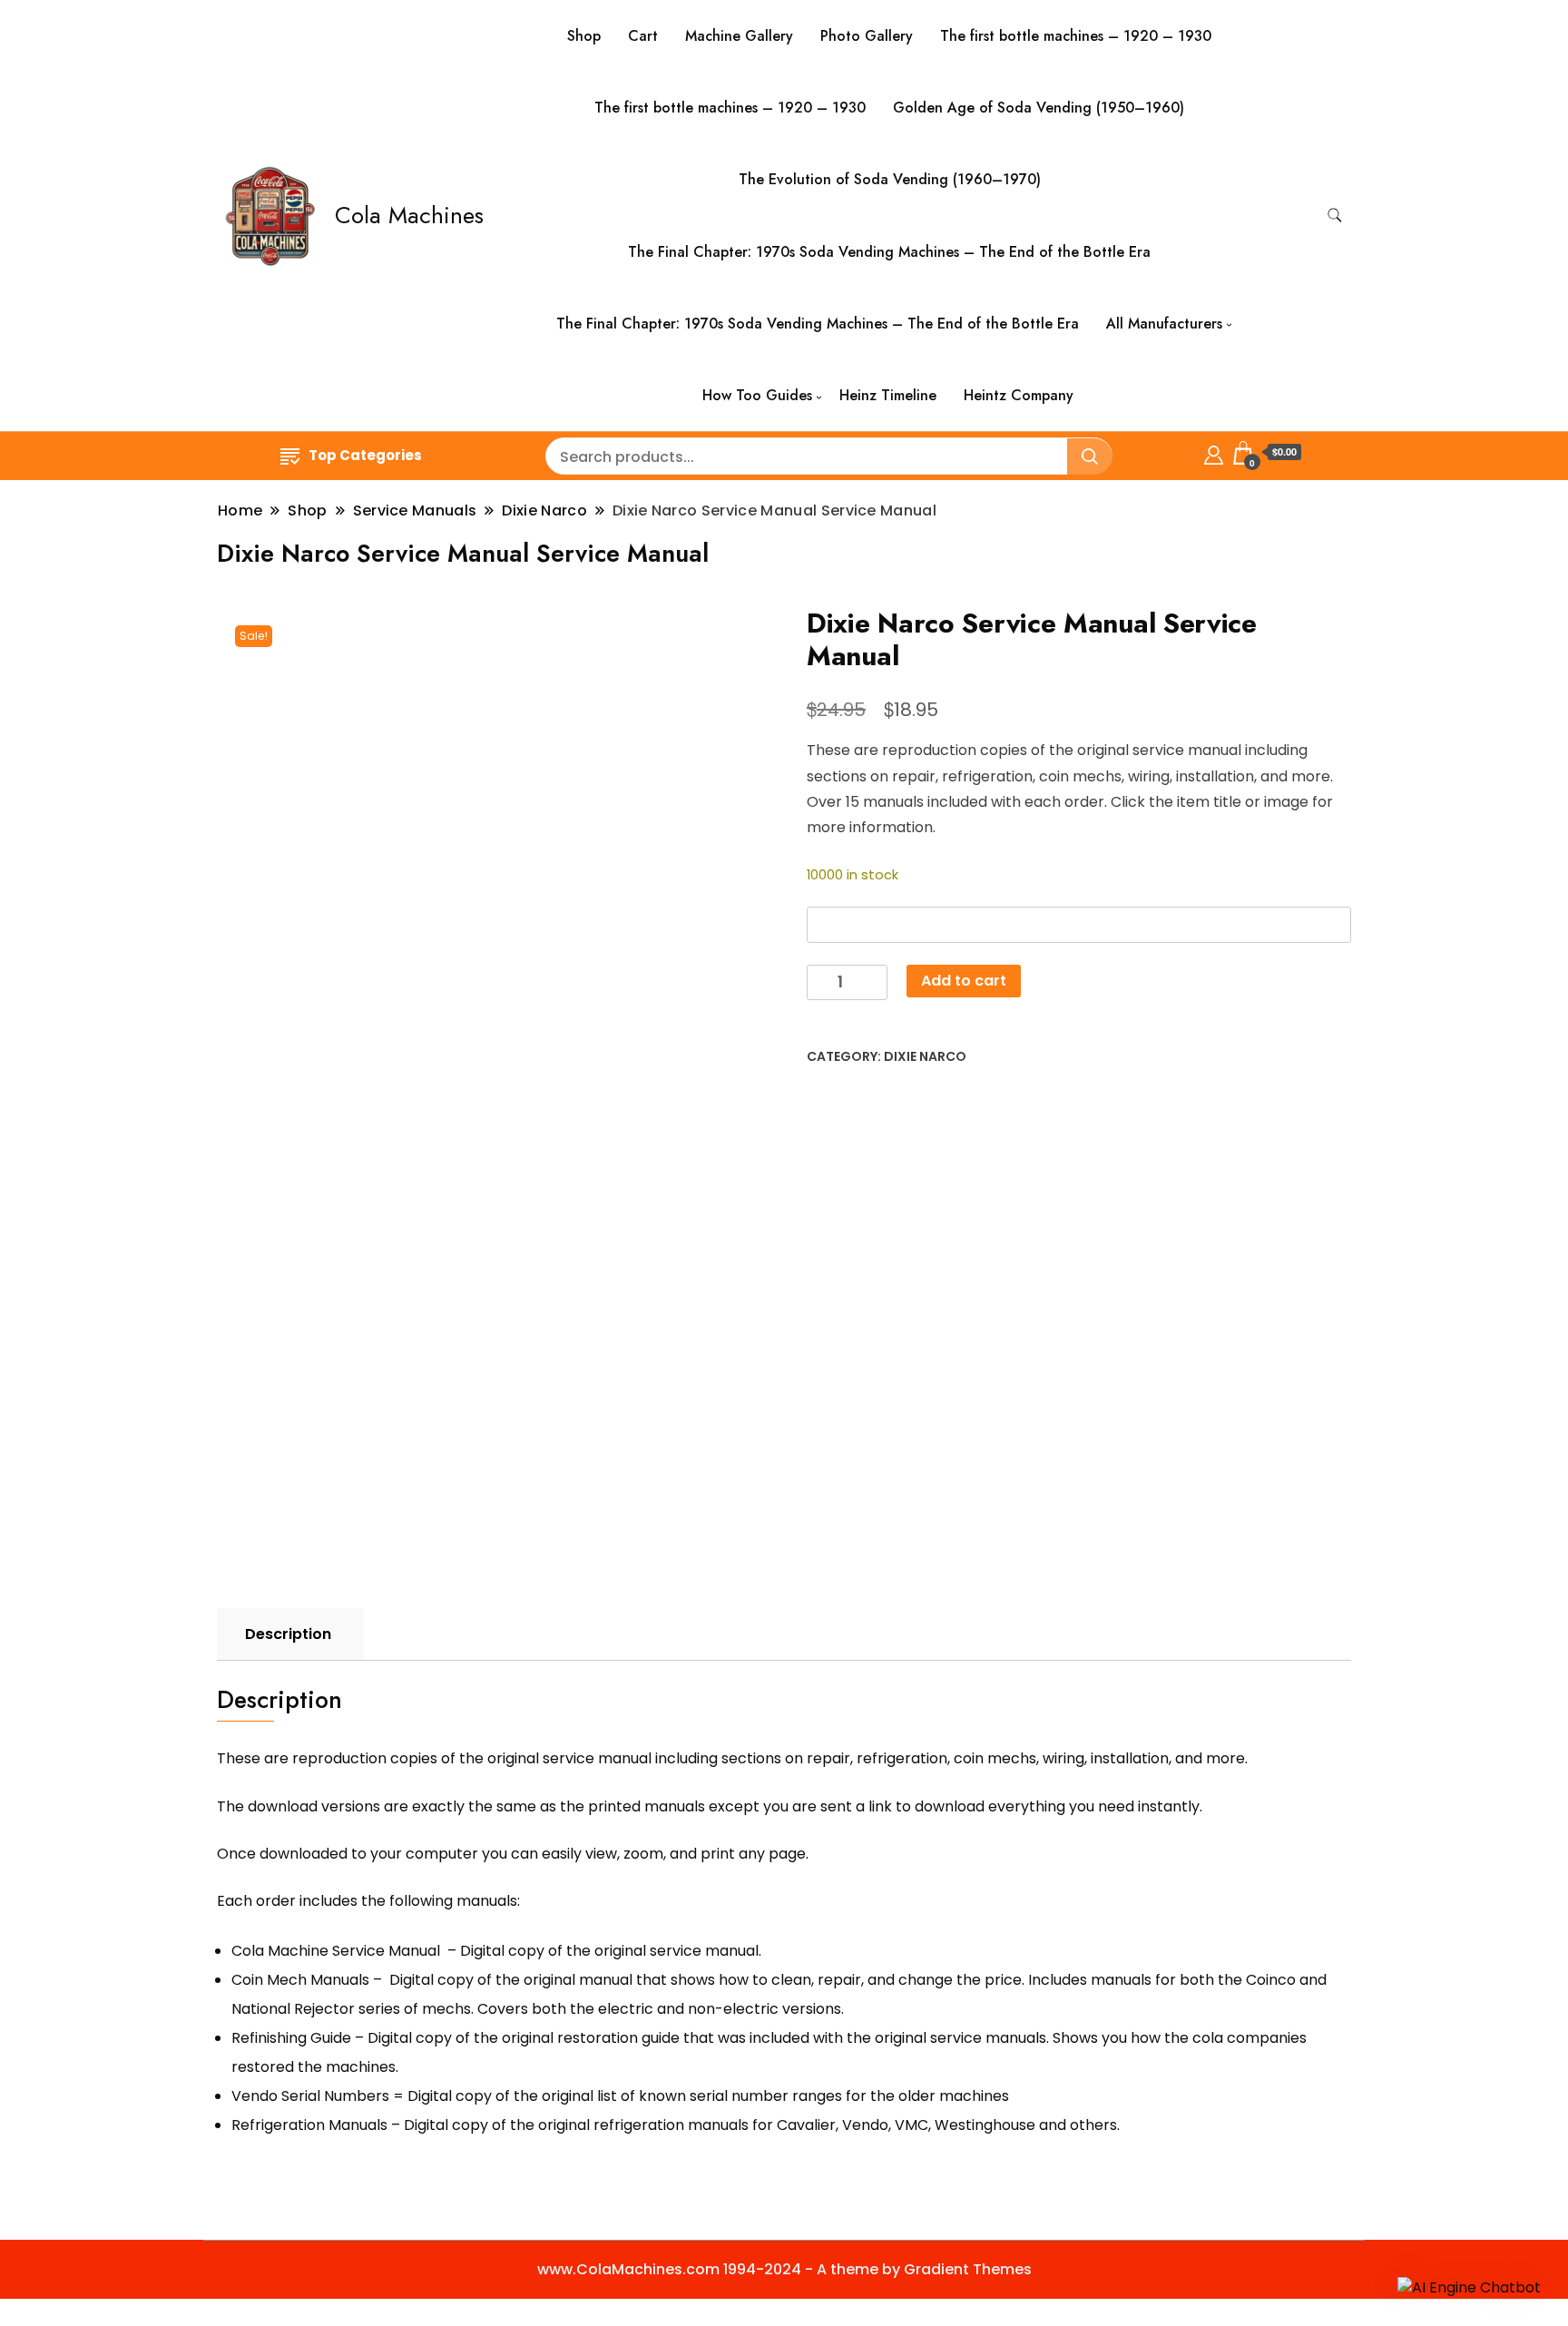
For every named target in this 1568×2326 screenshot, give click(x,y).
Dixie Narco (925, 1056)
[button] (1469, 2287)
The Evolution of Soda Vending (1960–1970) (890, 179)
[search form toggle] (1335, 216)
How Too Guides (757, 395)
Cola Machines (409, 215)
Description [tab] (288, 1634)
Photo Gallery (867, 36)
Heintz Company (1019, 395)
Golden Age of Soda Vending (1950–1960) (1039, 108)
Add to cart (964, 981)
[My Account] (1214, 452)
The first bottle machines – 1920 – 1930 (1076, 36)
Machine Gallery (739, 36)
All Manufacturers (1164, 324)
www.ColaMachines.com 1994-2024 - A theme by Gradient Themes (784, 2269)
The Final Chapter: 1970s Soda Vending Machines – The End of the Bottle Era (889, 252)
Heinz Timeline (888, 395)
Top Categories (365, 455)
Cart (643, 36)
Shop (584, 36)
